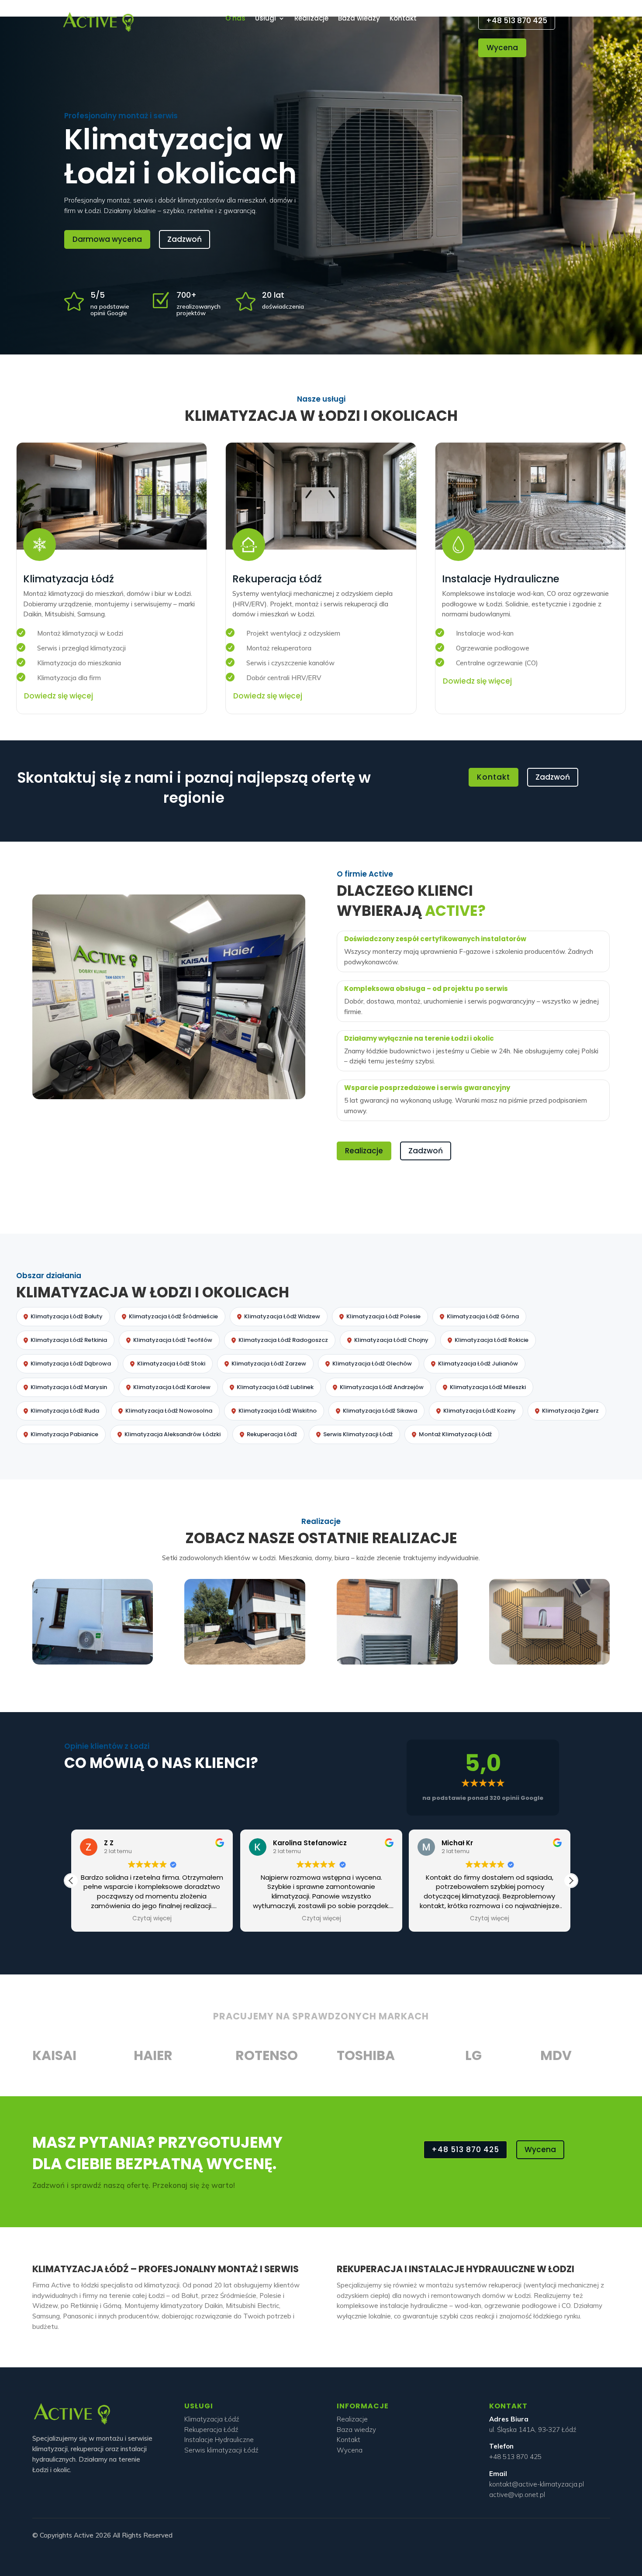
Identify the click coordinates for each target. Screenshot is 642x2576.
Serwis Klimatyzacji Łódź (358, 1434)
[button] (571, 1881)
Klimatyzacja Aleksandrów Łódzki (173, 1434)
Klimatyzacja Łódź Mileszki (488, 1387)
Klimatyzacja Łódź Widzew (282, 1316)
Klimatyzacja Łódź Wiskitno (278, 1411)
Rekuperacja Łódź (272, 1434)
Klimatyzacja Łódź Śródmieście (173, 1316)
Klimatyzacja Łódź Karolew (172, 1387)
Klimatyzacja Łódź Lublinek (275, 1387)
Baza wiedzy (359, 19)
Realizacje (311, 19)
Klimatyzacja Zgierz (570, 1411)
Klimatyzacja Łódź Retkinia (69, 1340)
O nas (235, 19)
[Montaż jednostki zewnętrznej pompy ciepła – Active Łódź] (397, 1662)
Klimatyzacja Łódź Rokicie (492, 1340)
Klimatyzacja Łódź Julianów (478, 1364)
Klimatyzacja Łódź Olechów (372, 1364)
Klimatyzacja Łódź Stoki (171, 1364)
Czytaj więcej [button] (152, 1919)
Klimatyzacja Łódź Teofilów (173, 1340)
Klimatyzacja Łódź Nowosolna (169, 1411)
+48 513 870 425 (517, 21)
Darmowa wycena (107, 239)
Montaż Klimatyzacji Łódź (455, 1434)
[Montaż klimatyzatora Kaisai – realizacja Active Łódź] (93, 1662)
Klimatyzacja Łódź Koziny (480, 1411)
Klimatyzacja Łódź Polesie (383, 1316)
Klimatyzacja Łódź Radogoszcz (283, 1340)
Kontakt (403, 19)
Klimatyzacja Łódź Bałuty (67, 1316)
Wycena (502, 48)
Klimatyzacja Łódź (212, 2419)
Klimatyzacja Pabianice (64, 1434)
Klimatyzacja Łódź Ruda (65, 1411)
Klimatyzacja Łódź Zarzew (269, 1364)
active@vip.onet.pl (517, 2495)
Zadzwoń (185, 239)
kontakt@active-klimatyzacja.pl (537, 2484)
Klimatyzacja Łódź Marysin (69, 1387)
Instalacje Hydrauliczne (219, 2440)
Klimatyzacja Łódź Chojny (391, 1340)
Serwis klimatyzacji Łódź (221, 2450)
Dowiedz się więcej (59, 696)
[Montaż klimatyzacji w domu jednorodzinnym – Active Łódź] (245, 1662)
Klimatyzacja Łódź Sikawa (380, 1411)
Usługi (266, 19)
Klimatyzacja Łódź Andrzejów (382, 1387)
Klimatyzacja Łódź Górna (483, 1316)
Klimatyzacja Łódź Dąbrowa (71, 1364)
